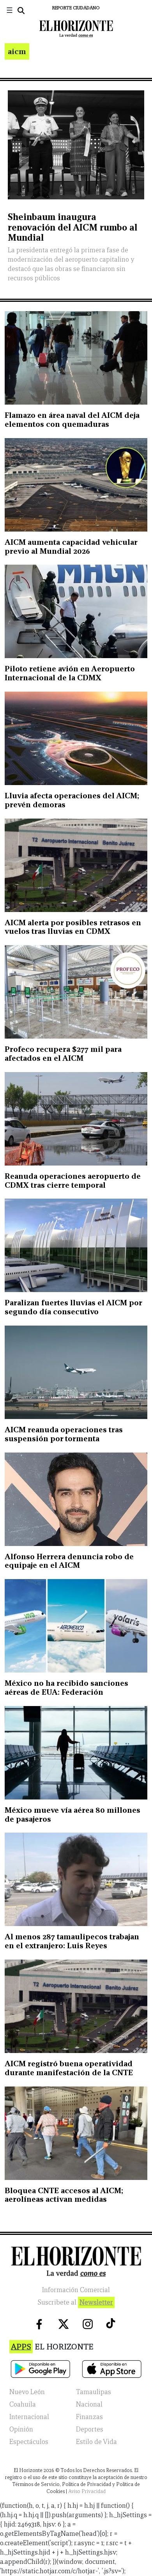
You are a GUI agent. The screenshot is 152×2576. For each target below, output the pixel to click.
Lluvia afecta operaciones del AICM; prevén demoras (72, 800)
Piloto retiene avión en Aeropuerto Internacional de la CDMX (70, 673)
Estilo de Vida (96, 2442)
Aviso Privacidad (87, 2491)
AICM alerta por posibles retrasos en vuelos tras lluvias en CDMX (73, 927)
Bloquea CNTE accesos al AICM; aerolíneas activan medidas (64, 2195)
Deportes (90, 2429)
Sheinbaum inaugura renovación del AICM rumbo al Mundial (72, 227)
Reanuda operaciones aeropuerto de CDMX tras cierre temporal (73, 1181)
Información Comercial (76, 2290)
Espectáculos (29, 2442)
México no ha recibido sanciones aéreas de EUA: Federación (66, 1688)
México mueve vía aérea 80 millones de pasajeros (72, 1814)
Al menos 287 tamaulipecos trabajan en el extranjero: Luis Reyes (72, 1941)
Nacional (89, 2404)
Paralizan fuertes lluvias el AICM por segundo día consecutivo (73, 1307)
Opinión (21, 2429)
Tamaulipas (94, 2392)
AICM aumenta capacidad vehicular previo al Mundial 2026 (71, 547)
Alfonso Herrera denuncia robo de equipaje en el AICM (69, 1561)
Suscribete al (75, 2302)
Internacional (29, 2417)
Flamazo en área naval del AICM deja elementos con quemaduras (72, 420)
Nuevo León (27, 2392)
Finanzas (89, 2417)
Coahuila (23, 2404)
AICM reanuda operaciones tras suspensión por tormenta (64, 1434)
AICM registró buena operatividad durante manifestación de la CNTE (69, 2068)
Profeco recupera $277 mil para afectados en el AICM (63, 1054)
